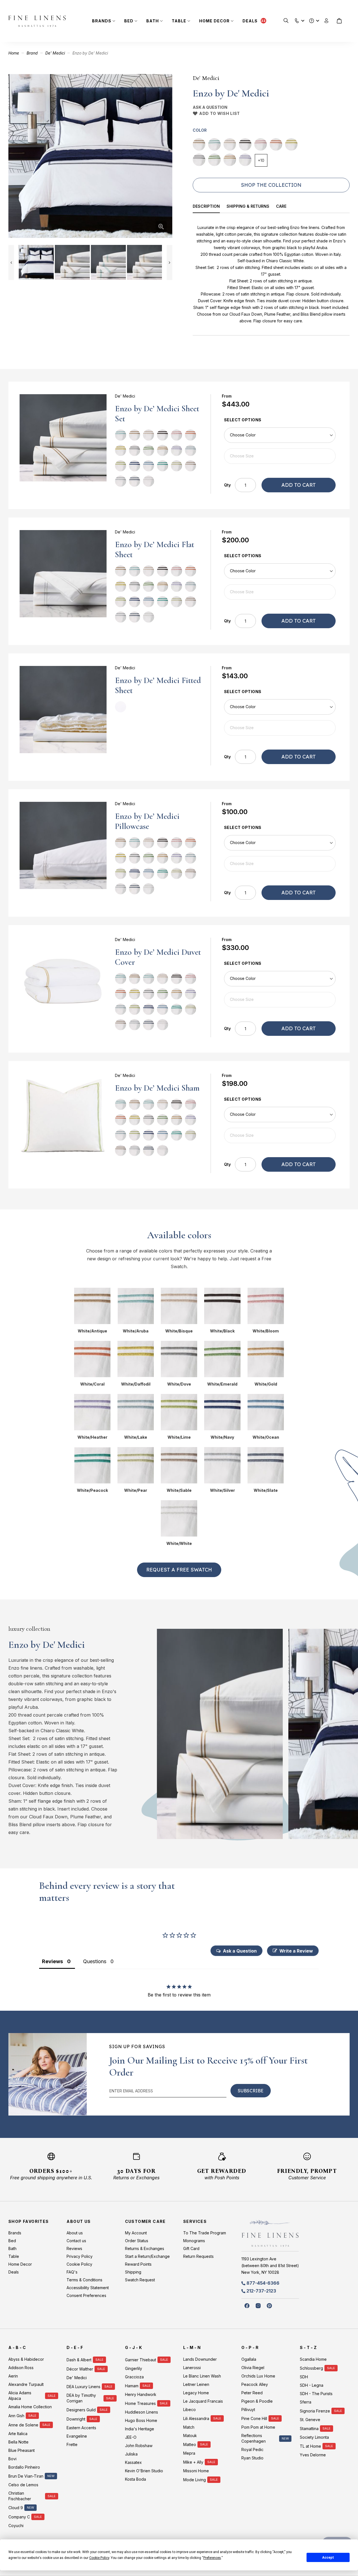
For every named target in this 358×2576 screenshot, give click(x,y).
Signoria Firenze (315, 2411)
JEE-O (131, 2437)
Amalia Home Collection (30, 2407)
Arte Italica (18, 2434)
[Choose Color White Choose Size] (280, 717)
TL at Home (310, 2446)
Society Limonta (314, 2437)
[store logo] (37, 21)
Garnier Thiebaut (141, 2360)
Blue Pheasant (22, 2450)
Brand (32, 53)
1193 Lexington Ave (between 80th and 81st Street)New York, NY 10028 (270, 2266)
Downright (76, 2419)
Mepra (189, 2453)
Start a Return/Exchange (147, 2256)
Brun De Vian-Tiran (26, 2476)
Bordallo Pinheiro (24, 2467)
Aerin (13, 2376)
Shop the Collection (271, 185)
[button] (297, 19)
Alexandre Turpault (26, 2384)
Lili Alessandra (196, 2418)
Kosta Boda (136, 2479)
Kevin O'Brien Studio (144, 2471)
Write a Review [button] (296, 1951)
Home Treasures (140, 2403)
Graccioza (134, 2377)
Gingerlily (134, 2368)
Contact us (76, 2241)
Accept (328, 2558)
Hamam (132, 2386)
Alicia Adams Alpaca (20, 2396)
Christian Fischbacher (20, 2496)
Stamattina (309, 2429)
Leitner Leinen (196, 2384)
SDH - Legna (312, 2385)
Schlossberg (311, 2368)
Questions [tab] (95, 1961)
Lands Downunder (200, 2359)
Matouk (190, 2436)
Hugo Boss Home (141, 2420)
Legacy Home (196, 2393)
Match (189, 2427)
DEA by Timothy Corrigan (81, 2398)
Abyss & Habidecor (26, 2359)
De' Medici (55, 53)
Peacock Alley (255, 2384)
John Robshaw (139, 2446)
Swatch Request (140, 2280)
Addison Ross (21, 2368)
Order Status (137, 2241)
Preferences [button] (212, 2558)
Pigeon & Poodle (257, 2401)
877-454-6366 (263, 2283)
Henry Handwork (141, 2394)
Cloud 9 (16, 2508)
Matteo (190, 2444)
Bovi (12, 2459)
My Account (136, 2233)
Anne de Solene (23, 2425)
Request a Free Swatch (179, 1570)
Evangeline (77, 2436)
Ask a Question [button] (240, 1951)
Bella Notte (18, 2442)
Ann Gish (16, 2416)
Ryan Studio (252, 2458)
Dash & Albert (79, 2360)
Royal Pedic (252, 2449)
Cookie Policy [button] (99, 2558)
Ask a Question (210, 107)
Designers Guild (81, 2410)
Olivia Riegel (253, 2368)
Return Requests (198, 2256)
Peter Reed (252, 2393)
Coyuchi (16, 2526)
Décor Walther (80, 2369)
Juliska (131, 2454)
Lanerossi (192, 2368)
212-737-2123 (261, 2291)
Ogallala (249, 2359)
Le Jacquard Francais (203, 2401)
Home (14, 53)
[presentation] (210, 207)
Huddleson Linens (142, 2412)
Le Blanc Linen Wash (202, 2376)
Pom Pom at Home (258, 2427)
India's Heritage (140, 2429)
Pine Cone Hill (254, 2418)
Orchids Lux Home (258, 2376)
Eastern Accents (81, 2428)
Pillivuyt (248, 2410)
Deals (250, 21)
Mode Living (195, 2480)
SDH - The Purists (316, 2394)
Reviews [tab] (52, 1961)
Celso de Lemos (23, 2485)
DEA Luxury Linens (83, 2387)
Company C (19, 2517)
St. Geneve (310, 2420)
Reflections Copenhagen (254, 2438)
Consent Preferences (86, 2295)
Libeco (189, 2410)
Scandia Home (313, 2359)
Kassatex (133, 2462)
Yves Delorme (313, 2455)
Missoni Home (196, 2471)
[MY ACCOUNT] (327, 21)
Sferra (306, 2402)
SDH (304, 2377)
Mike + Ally (193, 2462)
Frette (72, 2444)
